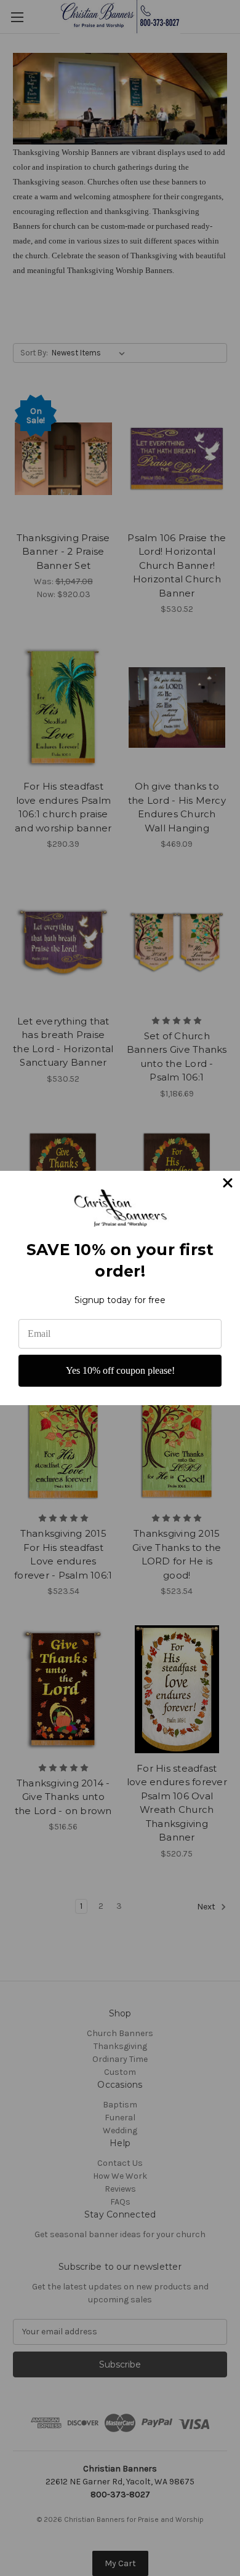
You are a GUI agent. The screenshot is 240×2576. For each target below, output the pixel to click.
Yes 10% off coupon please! (120, 1370)
